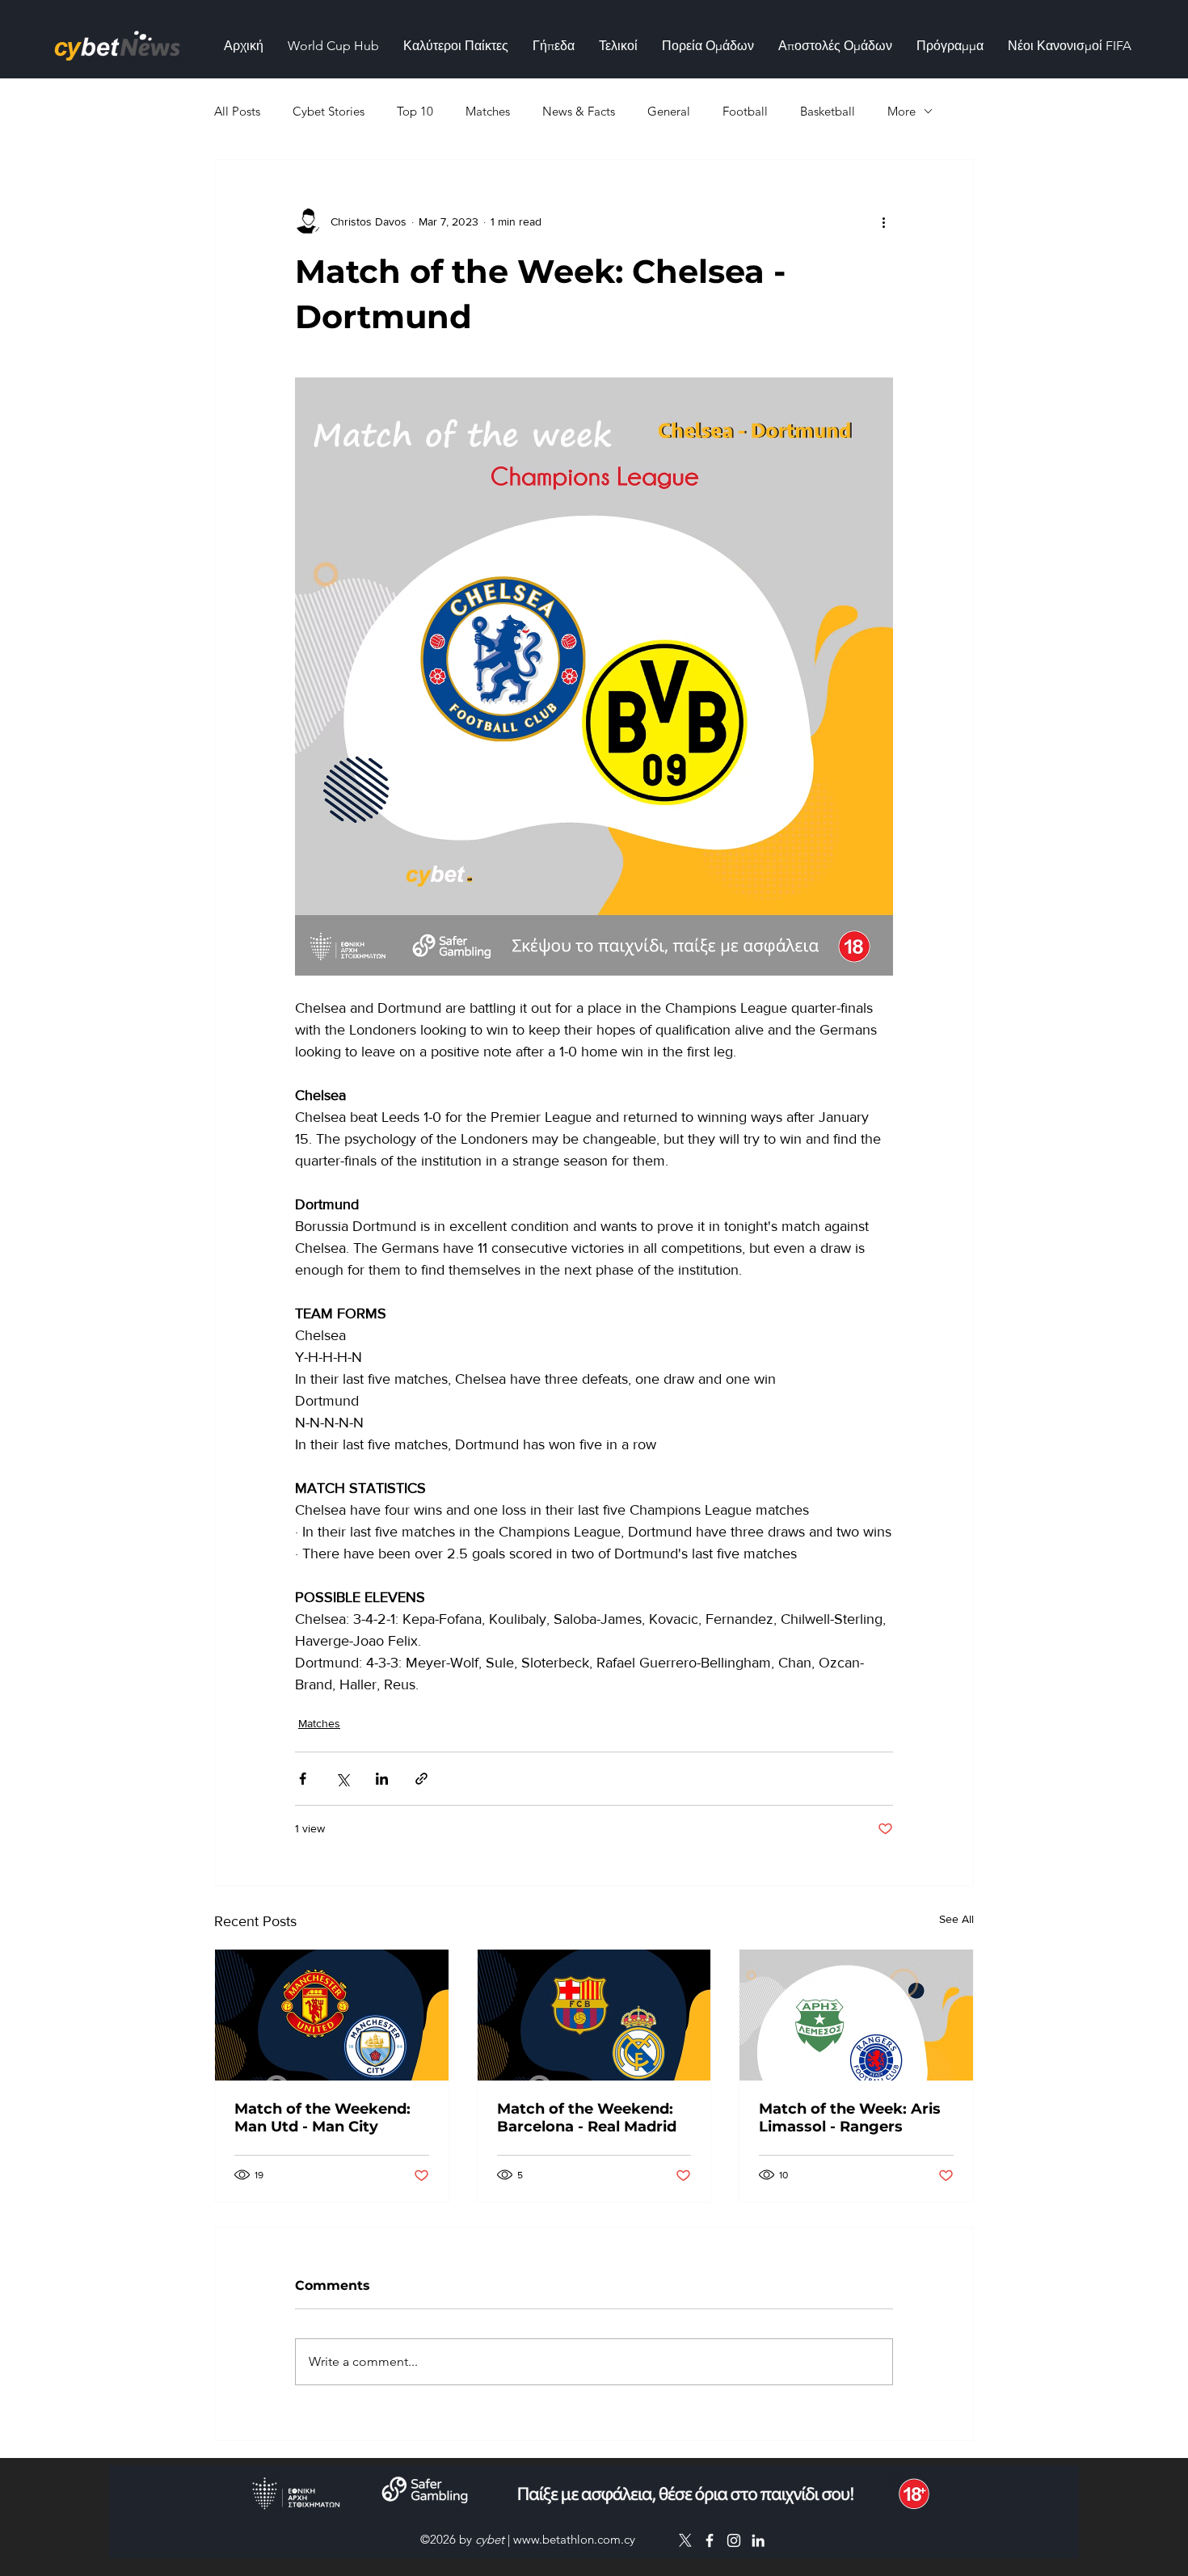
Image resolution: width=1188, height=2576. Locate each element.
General (669, 111)
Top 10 (415, 111)
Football (745, 111)
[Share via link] (421, 1779)
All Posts (237, 111)
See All (956, 1919)
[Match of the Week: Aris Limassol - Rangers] (856, 2015)
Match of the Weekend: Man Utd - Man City (322, 2118)
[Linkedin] (758, 2540)
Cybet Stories (329, 111)
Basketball (828, 111)
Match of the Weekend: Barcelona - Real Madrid (587, 2118)
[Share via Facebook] (303, 1779)
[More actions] (883, 221)
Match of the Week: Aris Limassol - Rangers (850, 2118)
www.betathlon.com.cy (574, 2539)
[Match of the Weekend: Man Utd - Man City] (332, 2015)
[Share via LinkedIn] (382, 1779)
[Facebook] (710, 2540)
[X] (685, 2540)
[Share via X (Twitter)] (342, 1779)
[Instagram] (734, 2540)
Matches (488, 111)
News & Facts (579, 111)
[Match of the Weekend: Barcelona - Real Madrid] (594, 2015)
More (902, 111)
